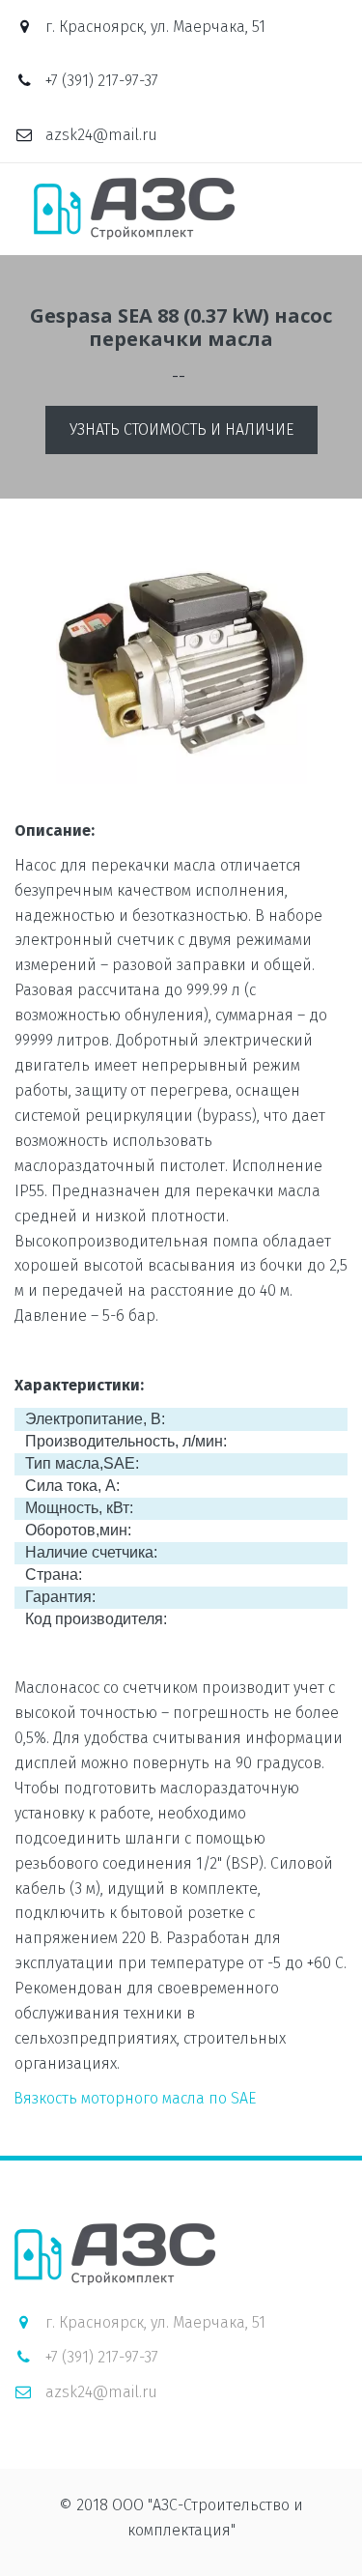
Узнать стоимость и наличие (181, 429)
